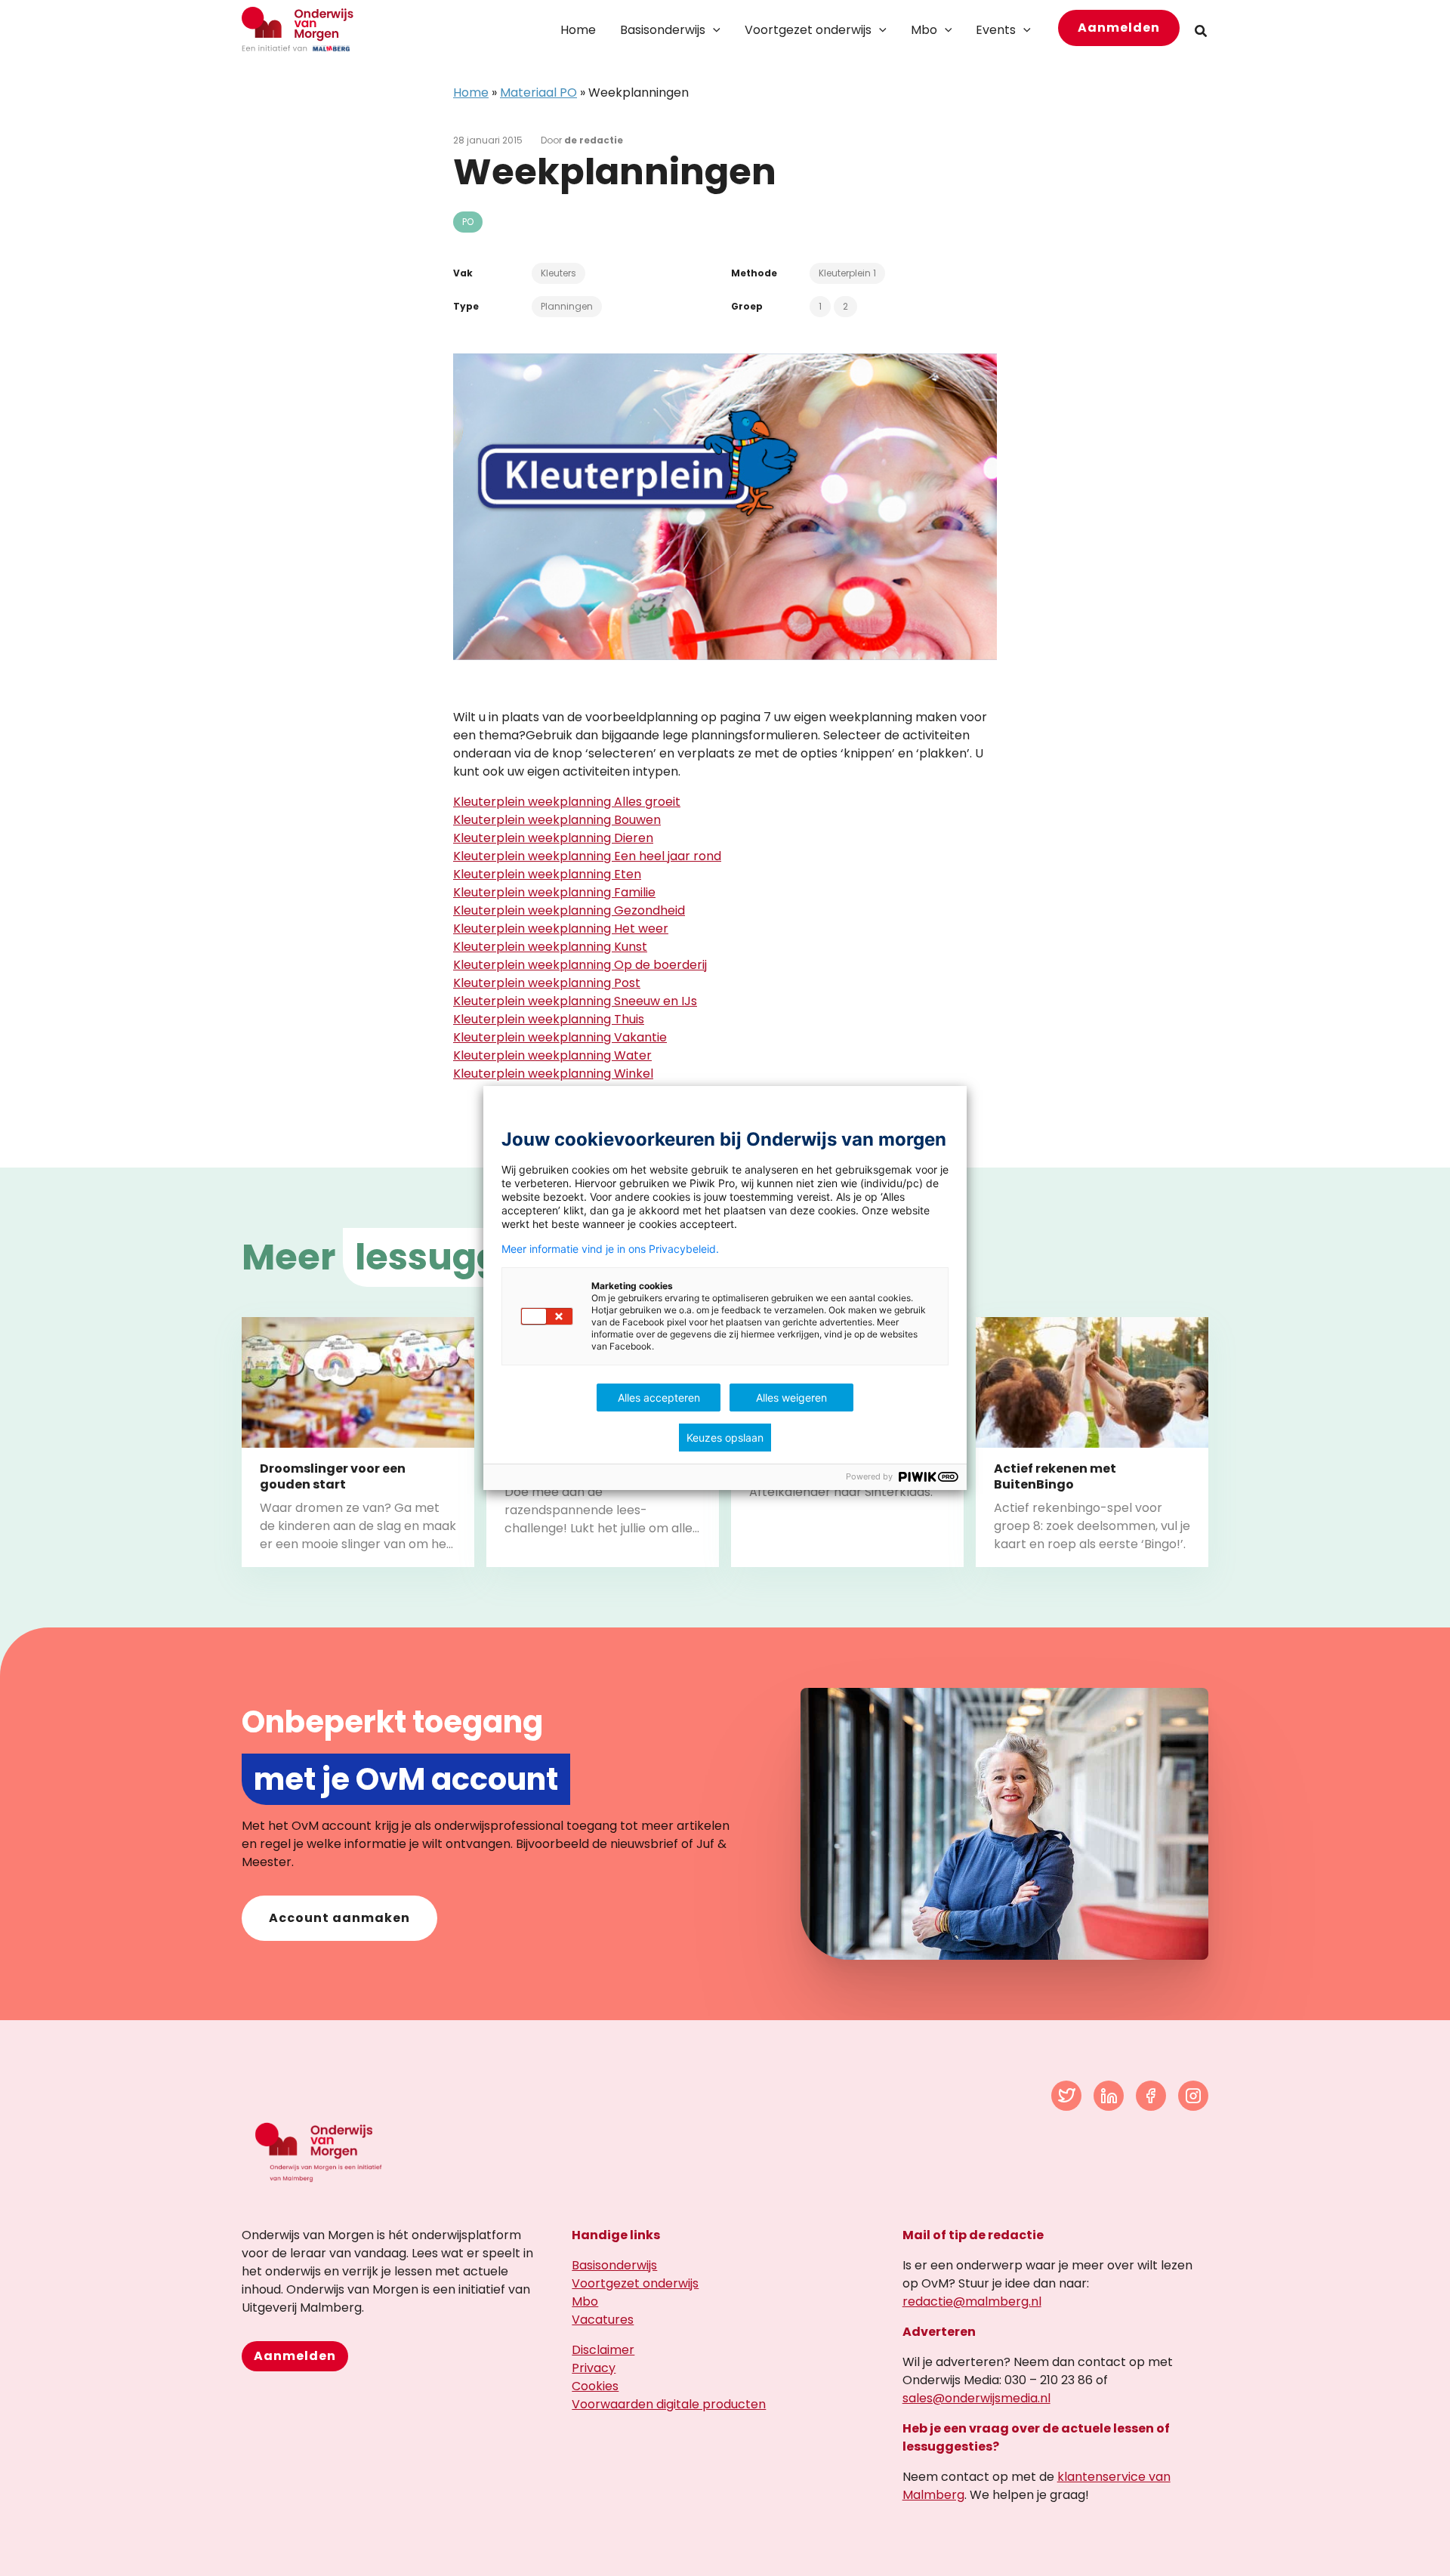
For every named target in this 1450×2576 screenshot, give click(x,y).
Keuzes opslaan (725, 1438)
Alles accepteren (659, 1398)
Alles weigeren (791, 1398)
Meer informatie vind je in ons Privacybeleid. (610, 1249)
